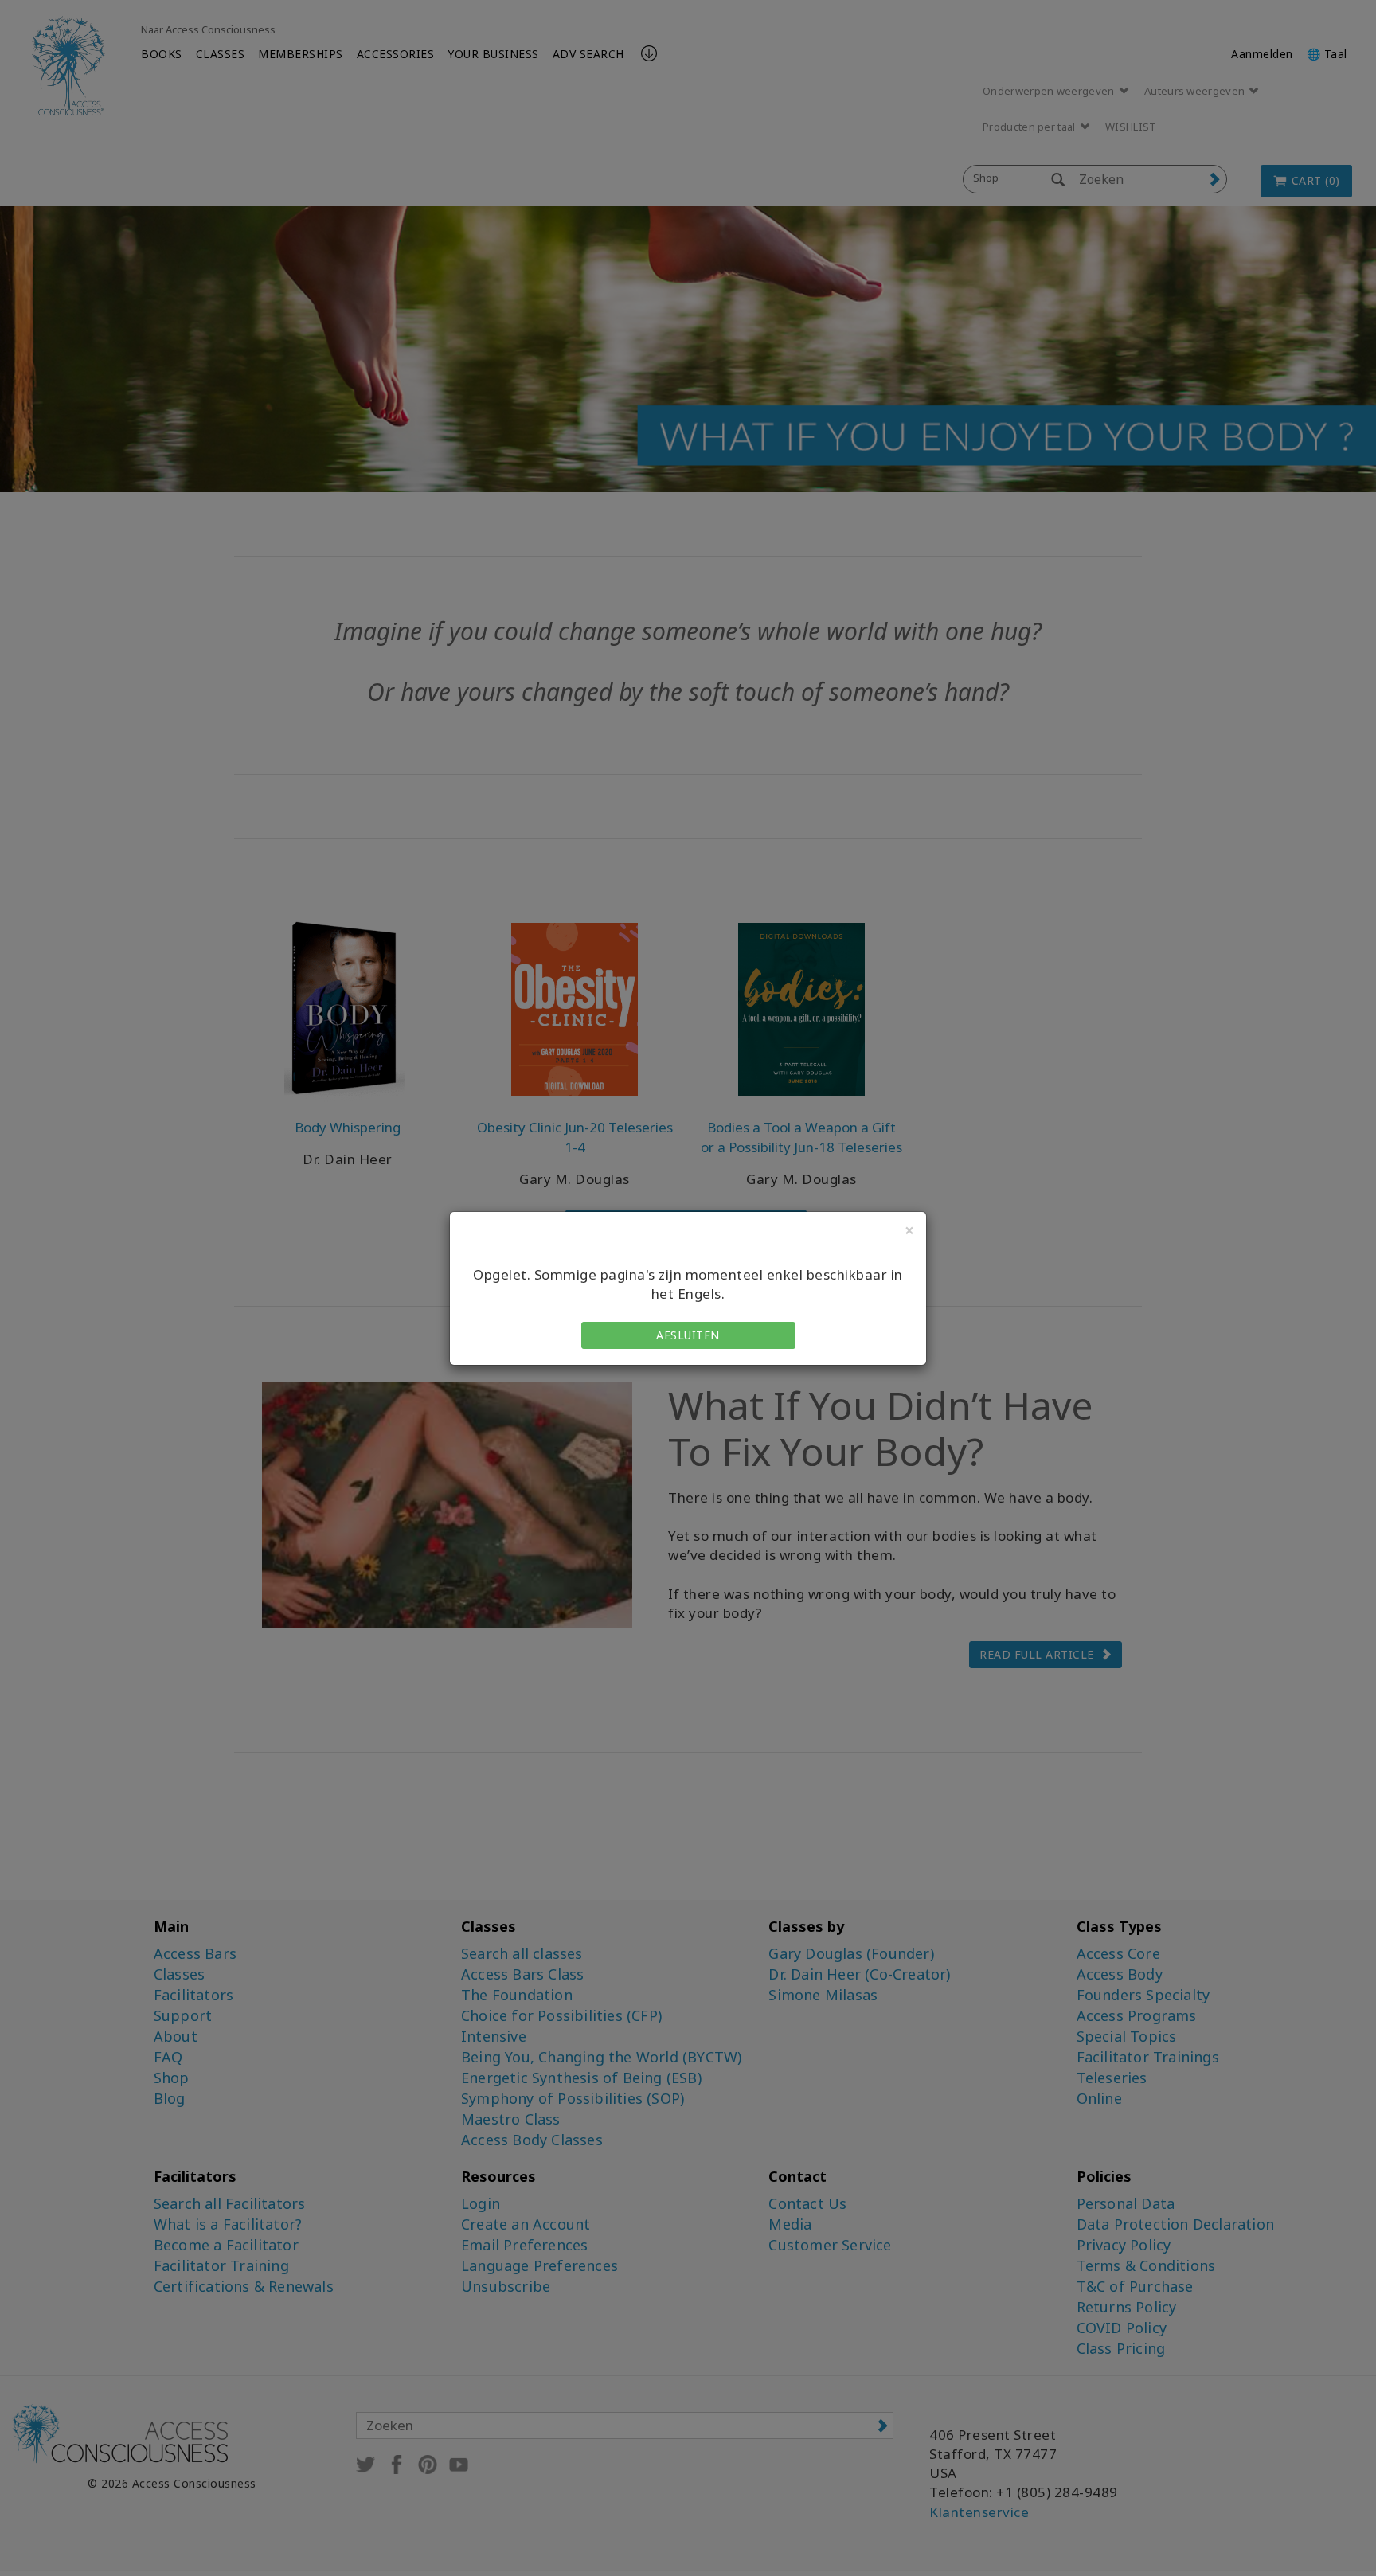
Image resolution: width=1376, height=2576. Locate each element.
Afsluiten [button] (688, 1335)
